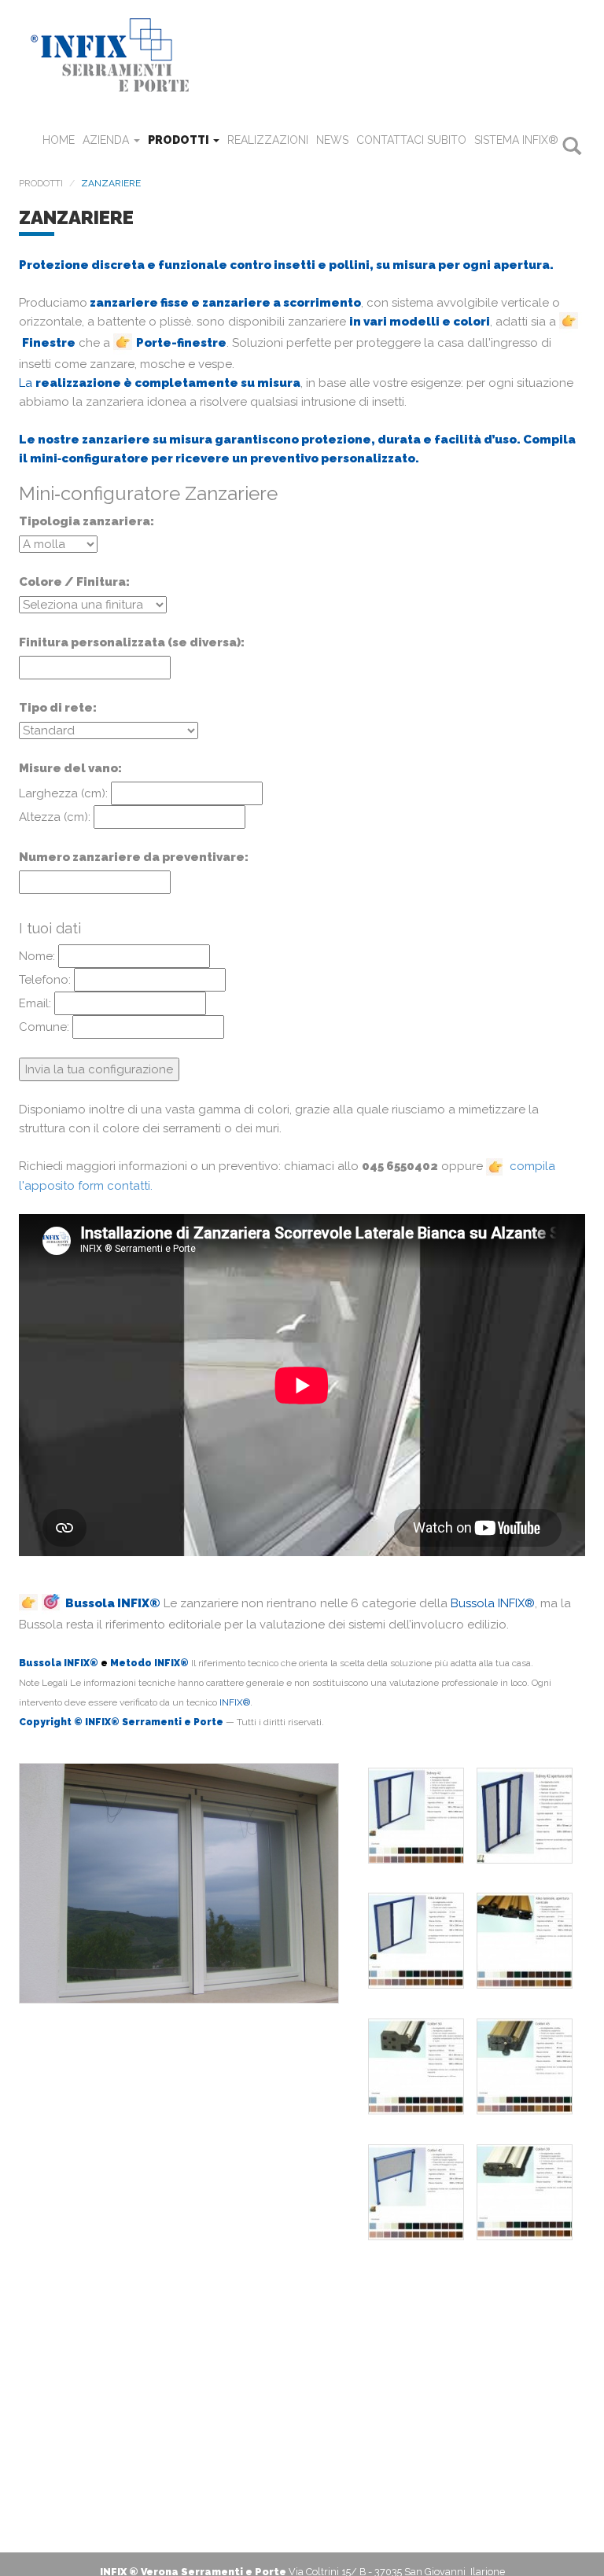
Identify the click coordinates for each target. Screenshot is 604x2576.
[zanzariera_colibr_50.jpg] (416, 2066)
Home (59, 140)
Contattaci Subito (411, 140)
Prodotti (180, 140)
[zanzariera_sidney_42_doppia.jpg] (525, 1816)
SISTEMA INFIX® (516, 140)
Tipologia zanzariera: (87, 521)
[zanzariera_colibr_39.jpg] (525, 2192)
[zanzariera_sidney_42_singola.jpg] (416, 1816)
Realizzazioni (268, 140)
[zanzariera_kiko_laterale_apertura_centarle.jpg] (525, 1941)
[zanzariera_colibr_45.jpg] (525, 2066)
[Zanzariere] (179, 1890)
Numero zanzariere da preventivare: (134, 857)
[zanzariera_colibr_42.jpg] (416, 2192)
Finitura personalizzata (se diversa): (132, 642)
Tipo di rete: (58, 708)
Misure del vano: (70, 768)
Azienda (107, 140)
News (332, 140)
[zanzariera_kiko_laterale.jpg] (416, 1941)
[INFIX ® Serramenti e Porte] (302, 54)
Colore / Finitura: (74, 582)
